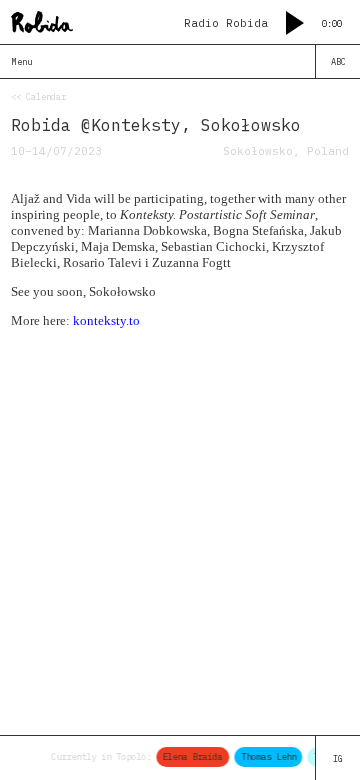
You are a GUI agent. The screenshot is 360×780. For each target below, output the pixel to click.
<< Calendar (38, 96)
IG (338, 758)
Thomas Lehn (267, 756)
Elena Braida (192, 756)
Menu (22, 61)
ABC (338, 61)
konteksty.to (106, 320)
